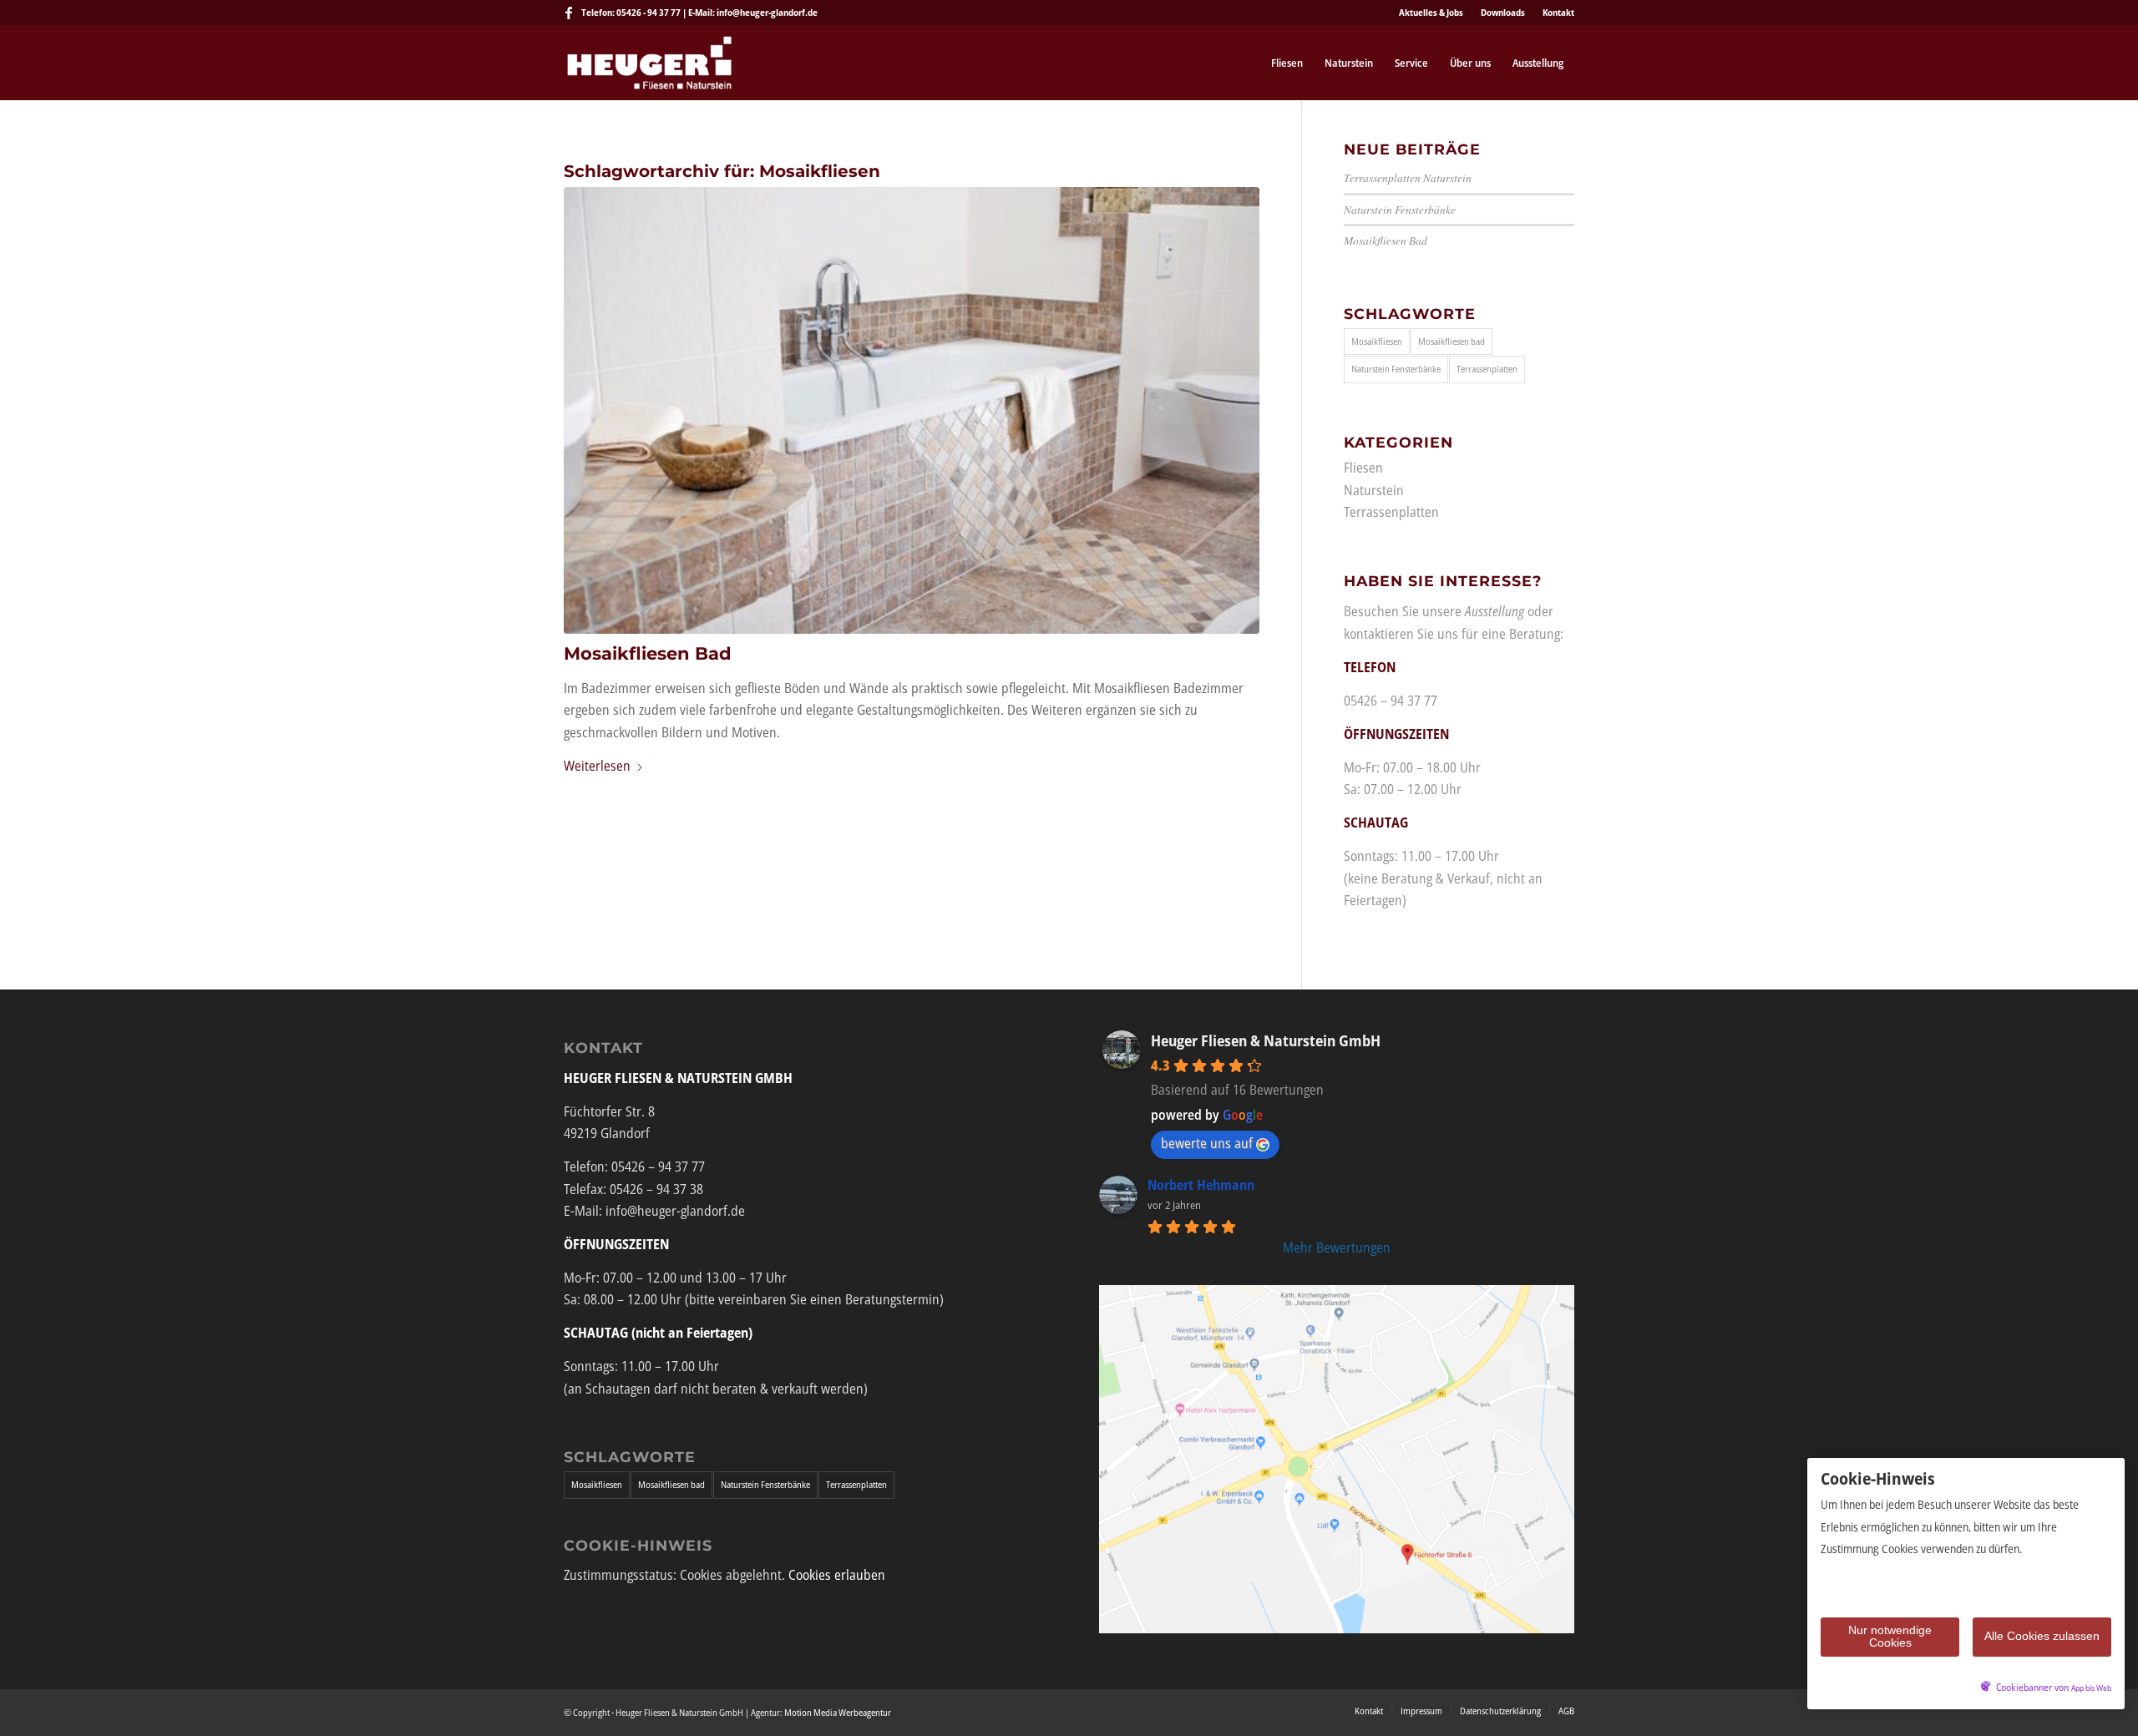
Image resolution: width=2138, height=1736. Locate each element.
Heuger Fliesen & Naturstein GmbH (1266, 1040)
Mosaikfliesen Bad (648, 653)
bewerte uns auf (1207, 1143)
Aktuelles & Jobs (1431, 12)
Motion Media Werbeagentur (838, 1712)
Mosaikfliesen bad (1452, 341)
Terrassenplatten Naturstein (1408, 177)
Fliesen (1363, 468)
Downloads (1503, 12)
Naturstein (1374, 490)
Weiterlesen (597, 766)
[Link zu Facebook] (569, 13)
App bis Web (2091, 1688)
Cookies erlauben (837, 1575)
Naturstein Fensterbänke (1400, 209)
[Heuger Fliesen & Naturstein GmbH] (649, 63)
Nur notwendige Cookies (1890, 1636)
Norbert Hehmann (1201, 1185)
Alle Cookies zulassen (2042, 1636)
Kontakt (1558, 12)
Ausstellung (1495, 611)
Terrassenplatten (1487, 369)
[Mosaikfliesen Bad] (912, 410)
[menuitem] (1431, 13)
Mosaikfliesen (1377, 341)
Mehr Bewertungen (1337, 1248)
